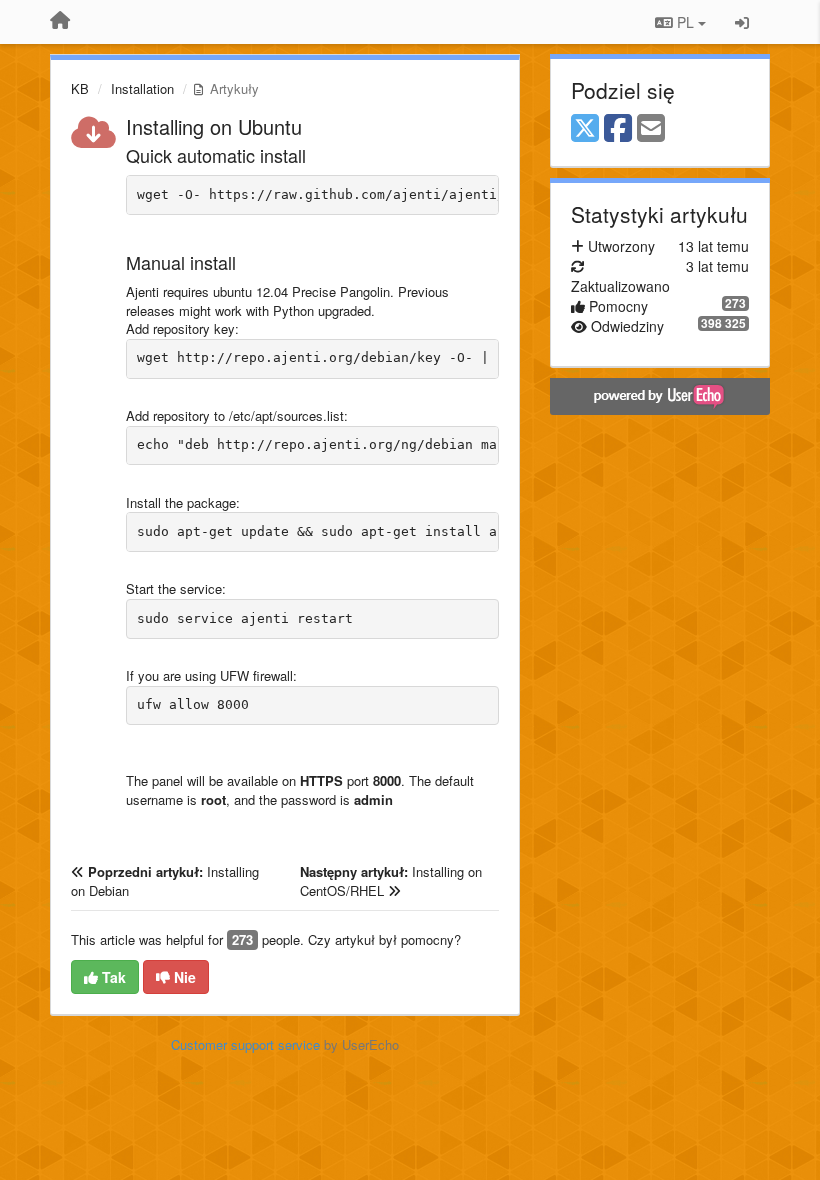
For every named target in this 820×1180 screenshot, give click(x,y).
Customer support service (245, 1044)
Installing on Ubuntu (214, 126)
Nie (183, 977)
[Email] (651, 129)
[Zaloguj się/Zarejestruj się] (742, 22)
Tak (112, 977)
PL (685, 22)
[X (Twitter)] (585, 129)
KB (80, 88)
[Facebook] (618, 129)
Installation (142, 88)
